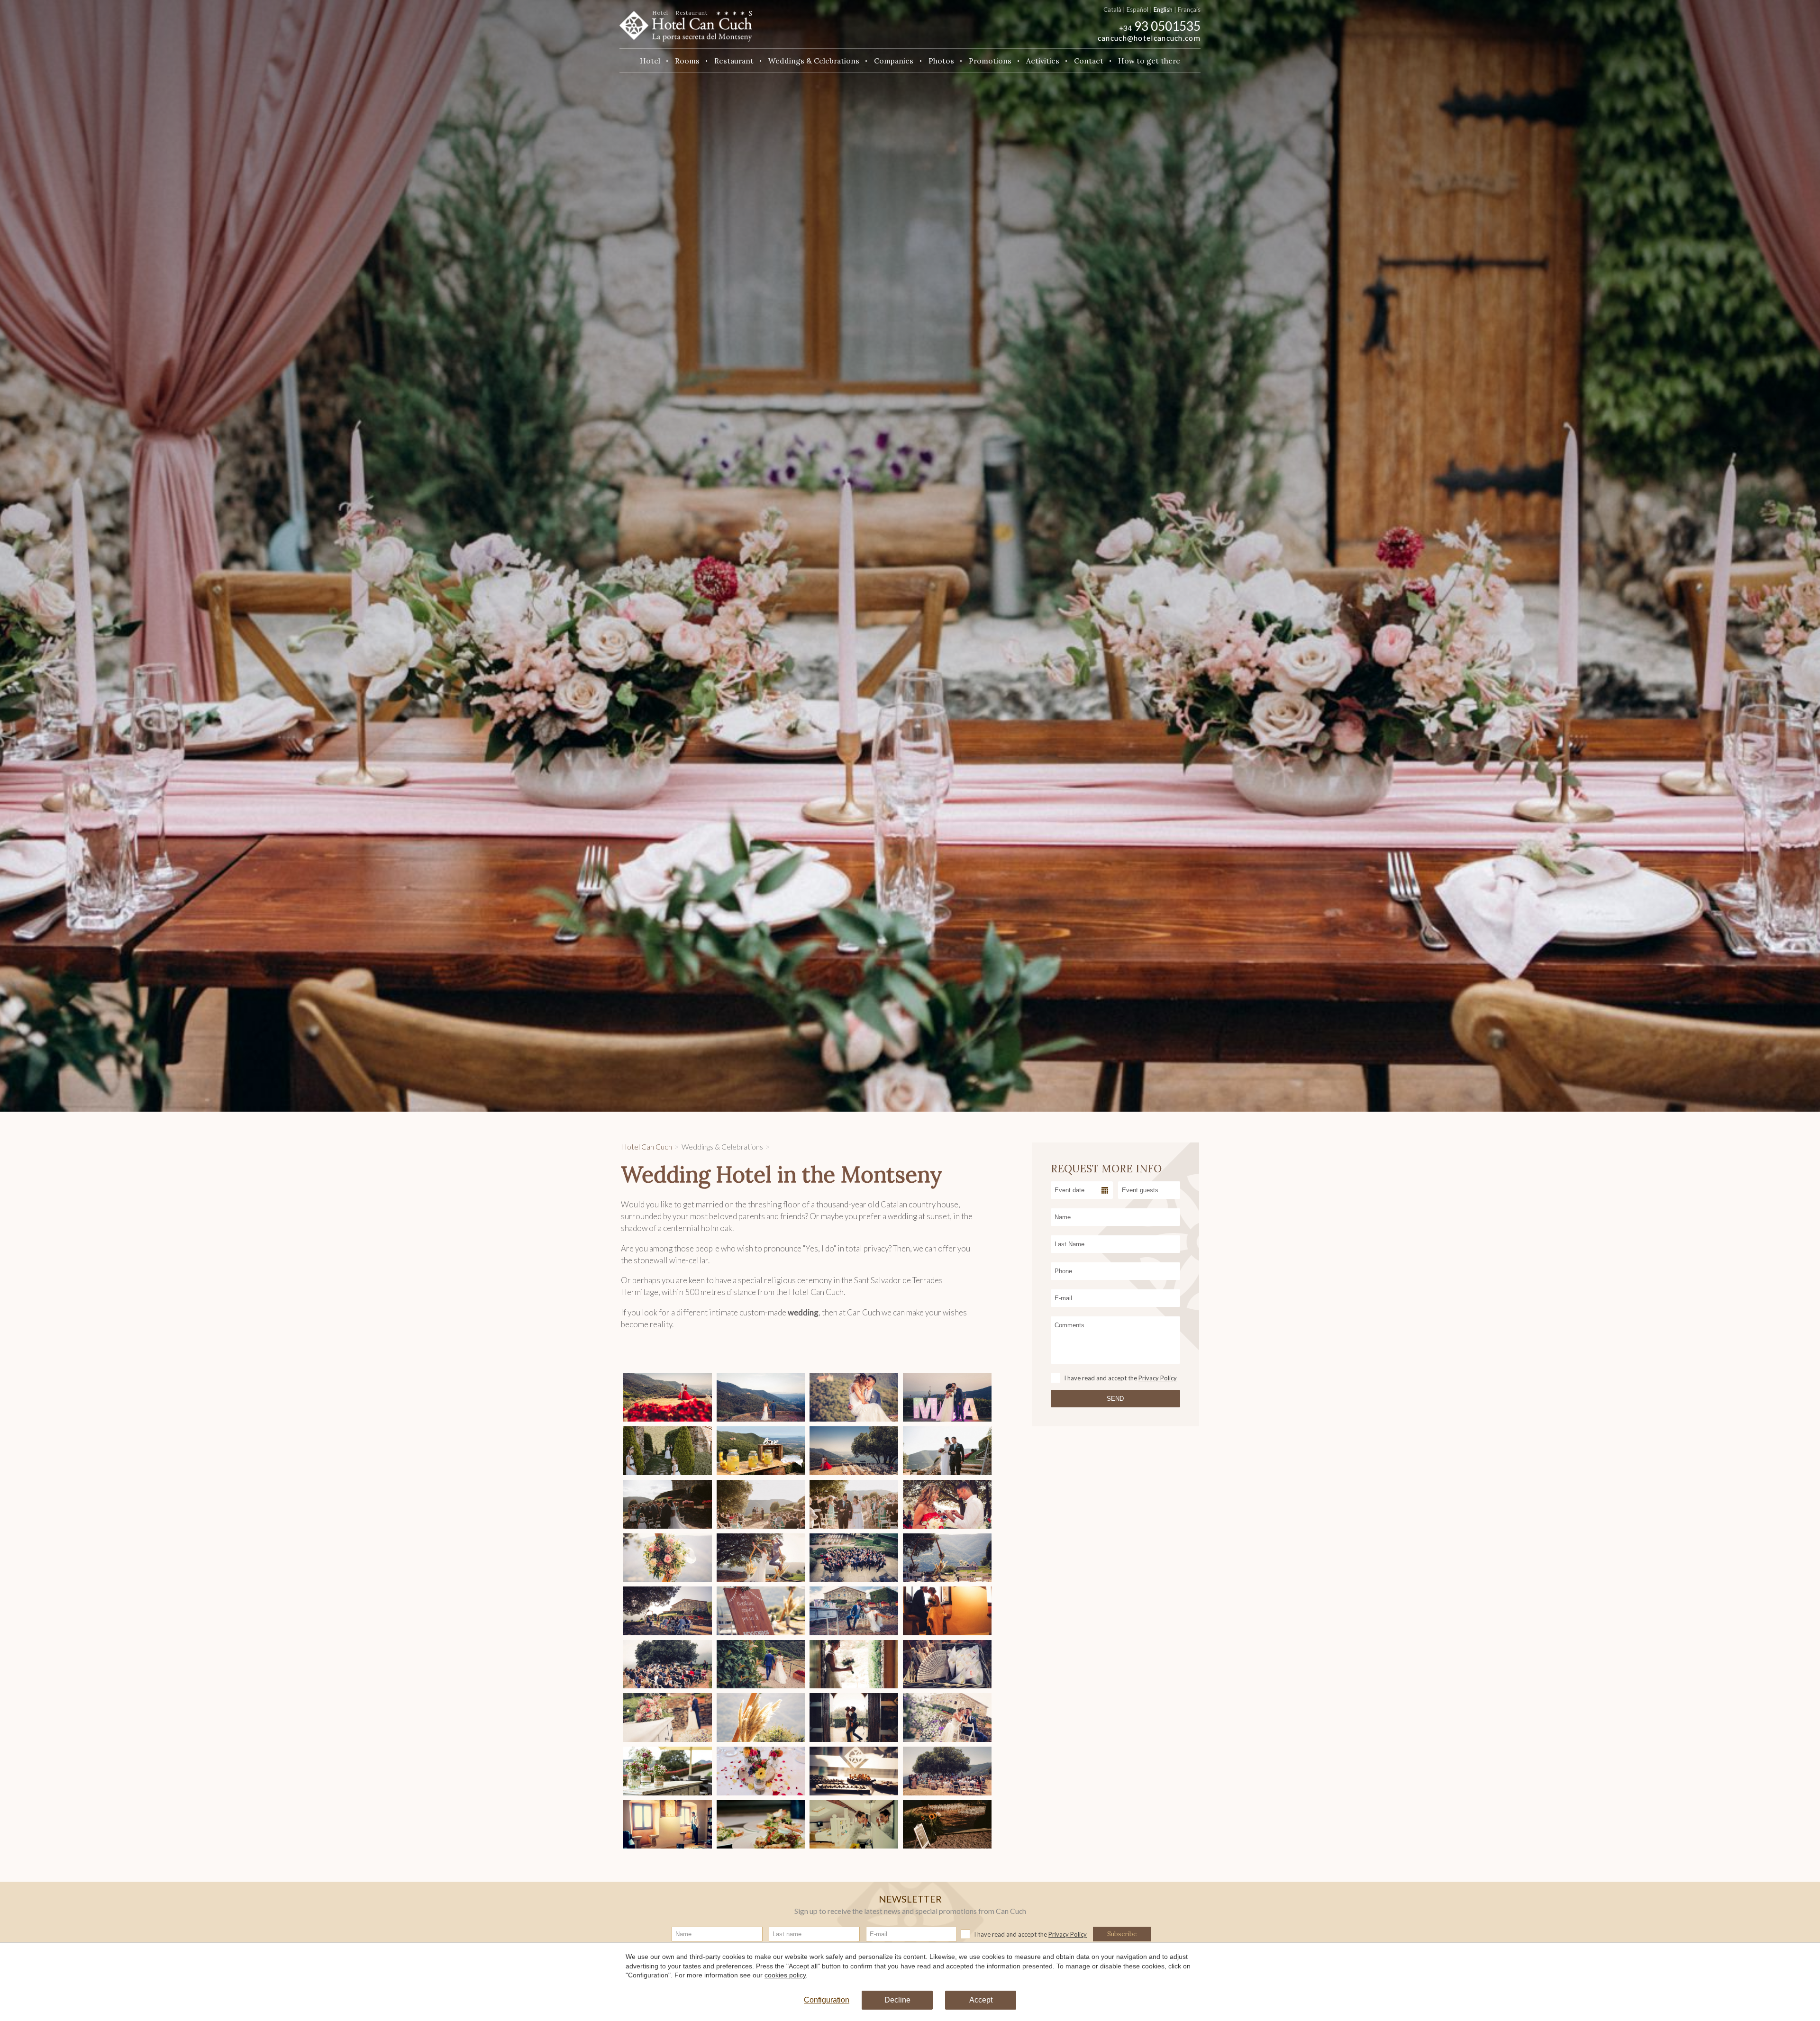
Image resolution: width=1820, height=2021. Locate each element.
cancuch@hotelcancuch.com (1149, 38)
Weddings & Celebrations (722, 1147)
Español (1137, 9)
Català (1112, 9)
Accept (981, 2000)
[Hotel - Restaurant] (686, 23)
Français (1189, 9)
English (1163, 9)
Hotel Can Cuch (646, 1147)
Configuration (827, 2000)
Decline (897, 2000)
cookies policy (785, 1975)
